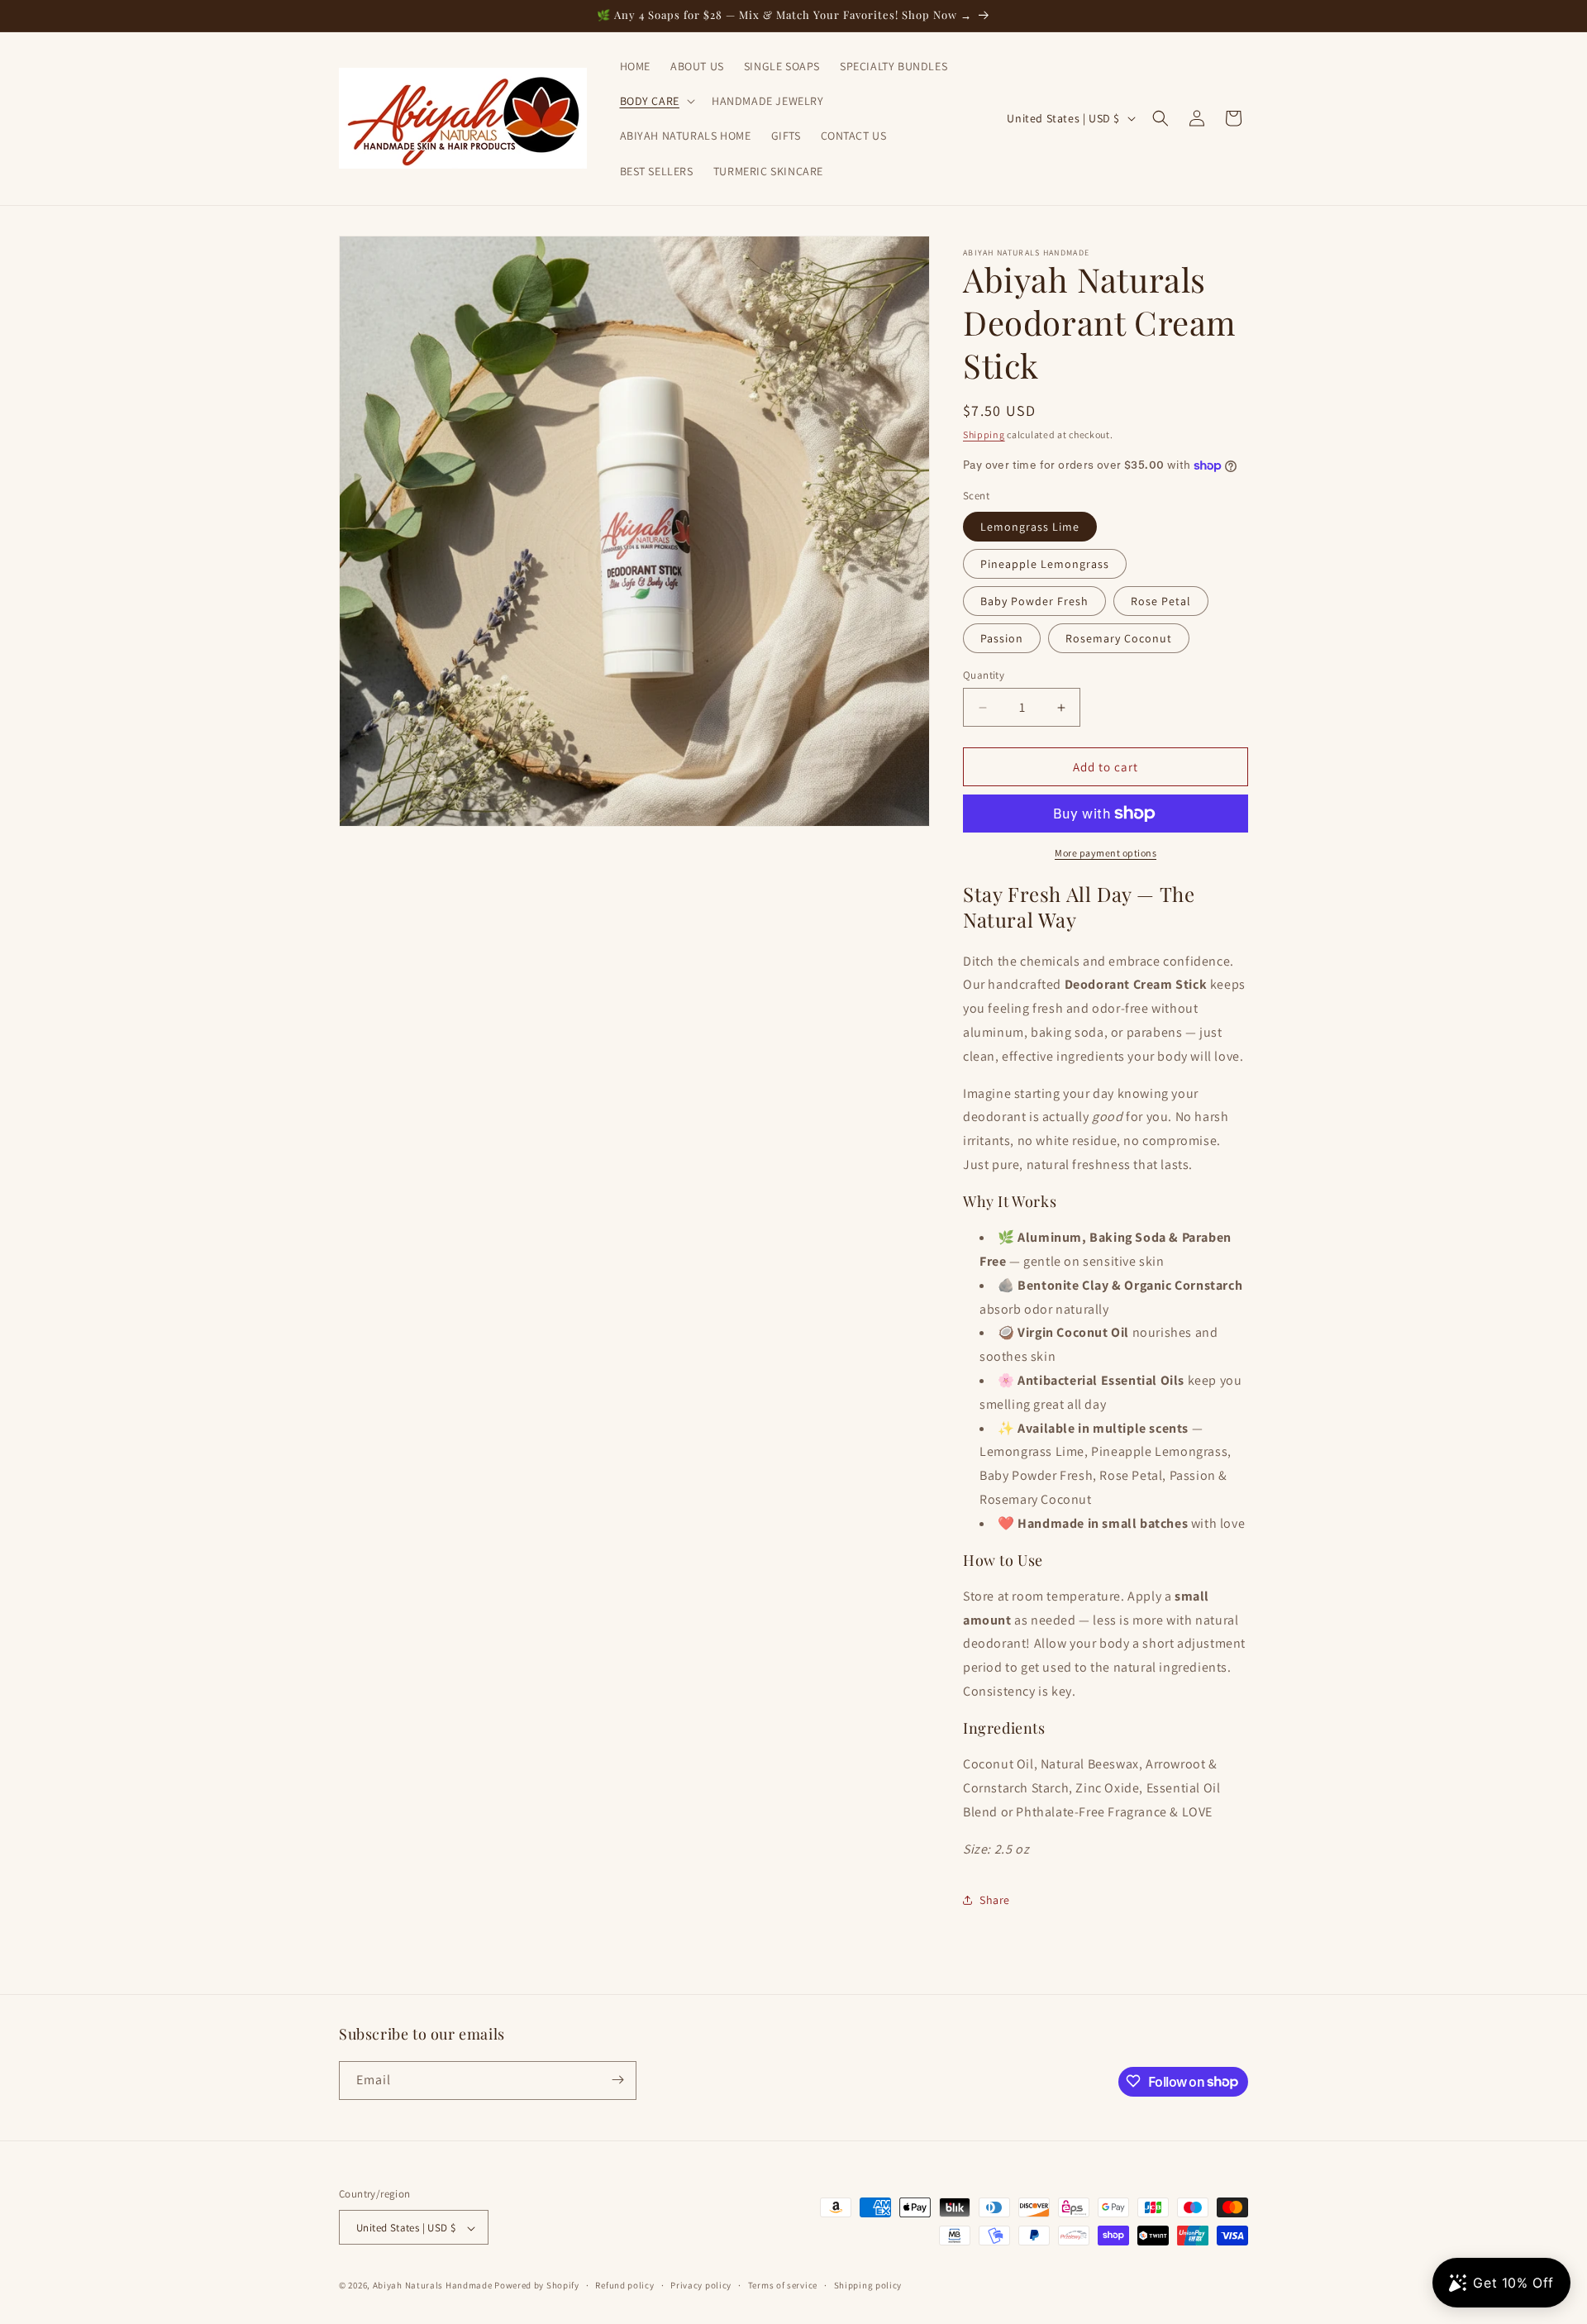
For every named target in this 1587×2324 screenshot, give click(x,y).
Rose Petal (1161, 601)
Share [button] (995, 1900)
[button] (656, 101)
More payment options (1106, 853)
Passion (1002, 638)
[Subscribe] (617, 2080)
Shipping (984, 434)
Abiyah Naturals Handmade (433, 2286)
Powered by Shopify (537, 2286)
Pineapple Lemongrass (1045, 564)
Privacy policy (701, 2285)
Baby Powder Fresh (1034, 601)
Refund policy (624, 2285)
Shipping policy (868, 2285)
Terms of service (783, 2285)
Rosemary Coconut (1119, 638)
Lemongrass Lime (1030, 527)
